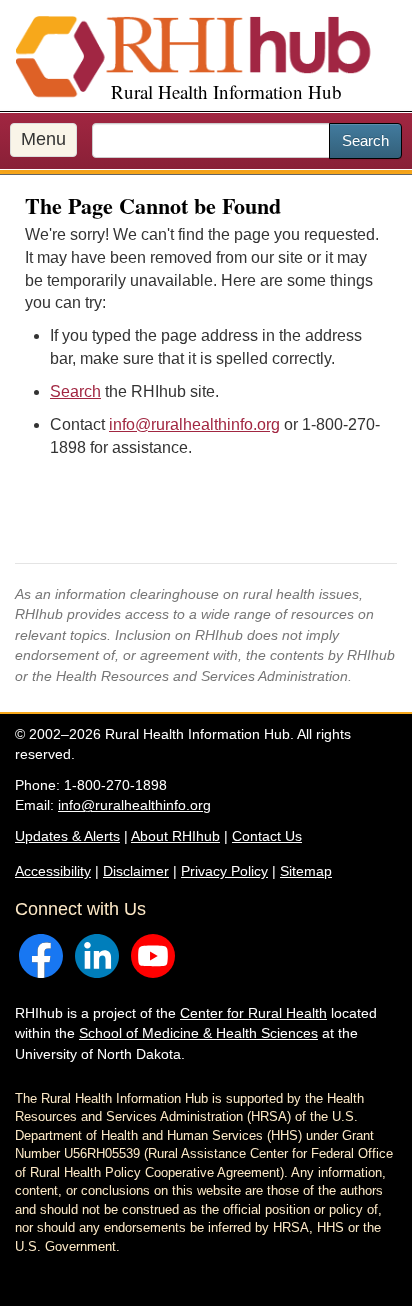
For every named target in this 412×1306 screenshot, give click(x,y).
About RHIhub (175, 836)
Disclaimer (136, 871)
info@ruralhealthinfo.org (194, 424)
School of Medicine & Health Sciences (198, 1033)
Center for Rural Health (253, 1013)
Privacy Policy (224, 871)
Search (365, 140)
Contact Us (267, 836)
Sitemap (306, 871)
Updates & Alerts (67, 836)
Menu (43, 139)
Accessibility (53, 871)
